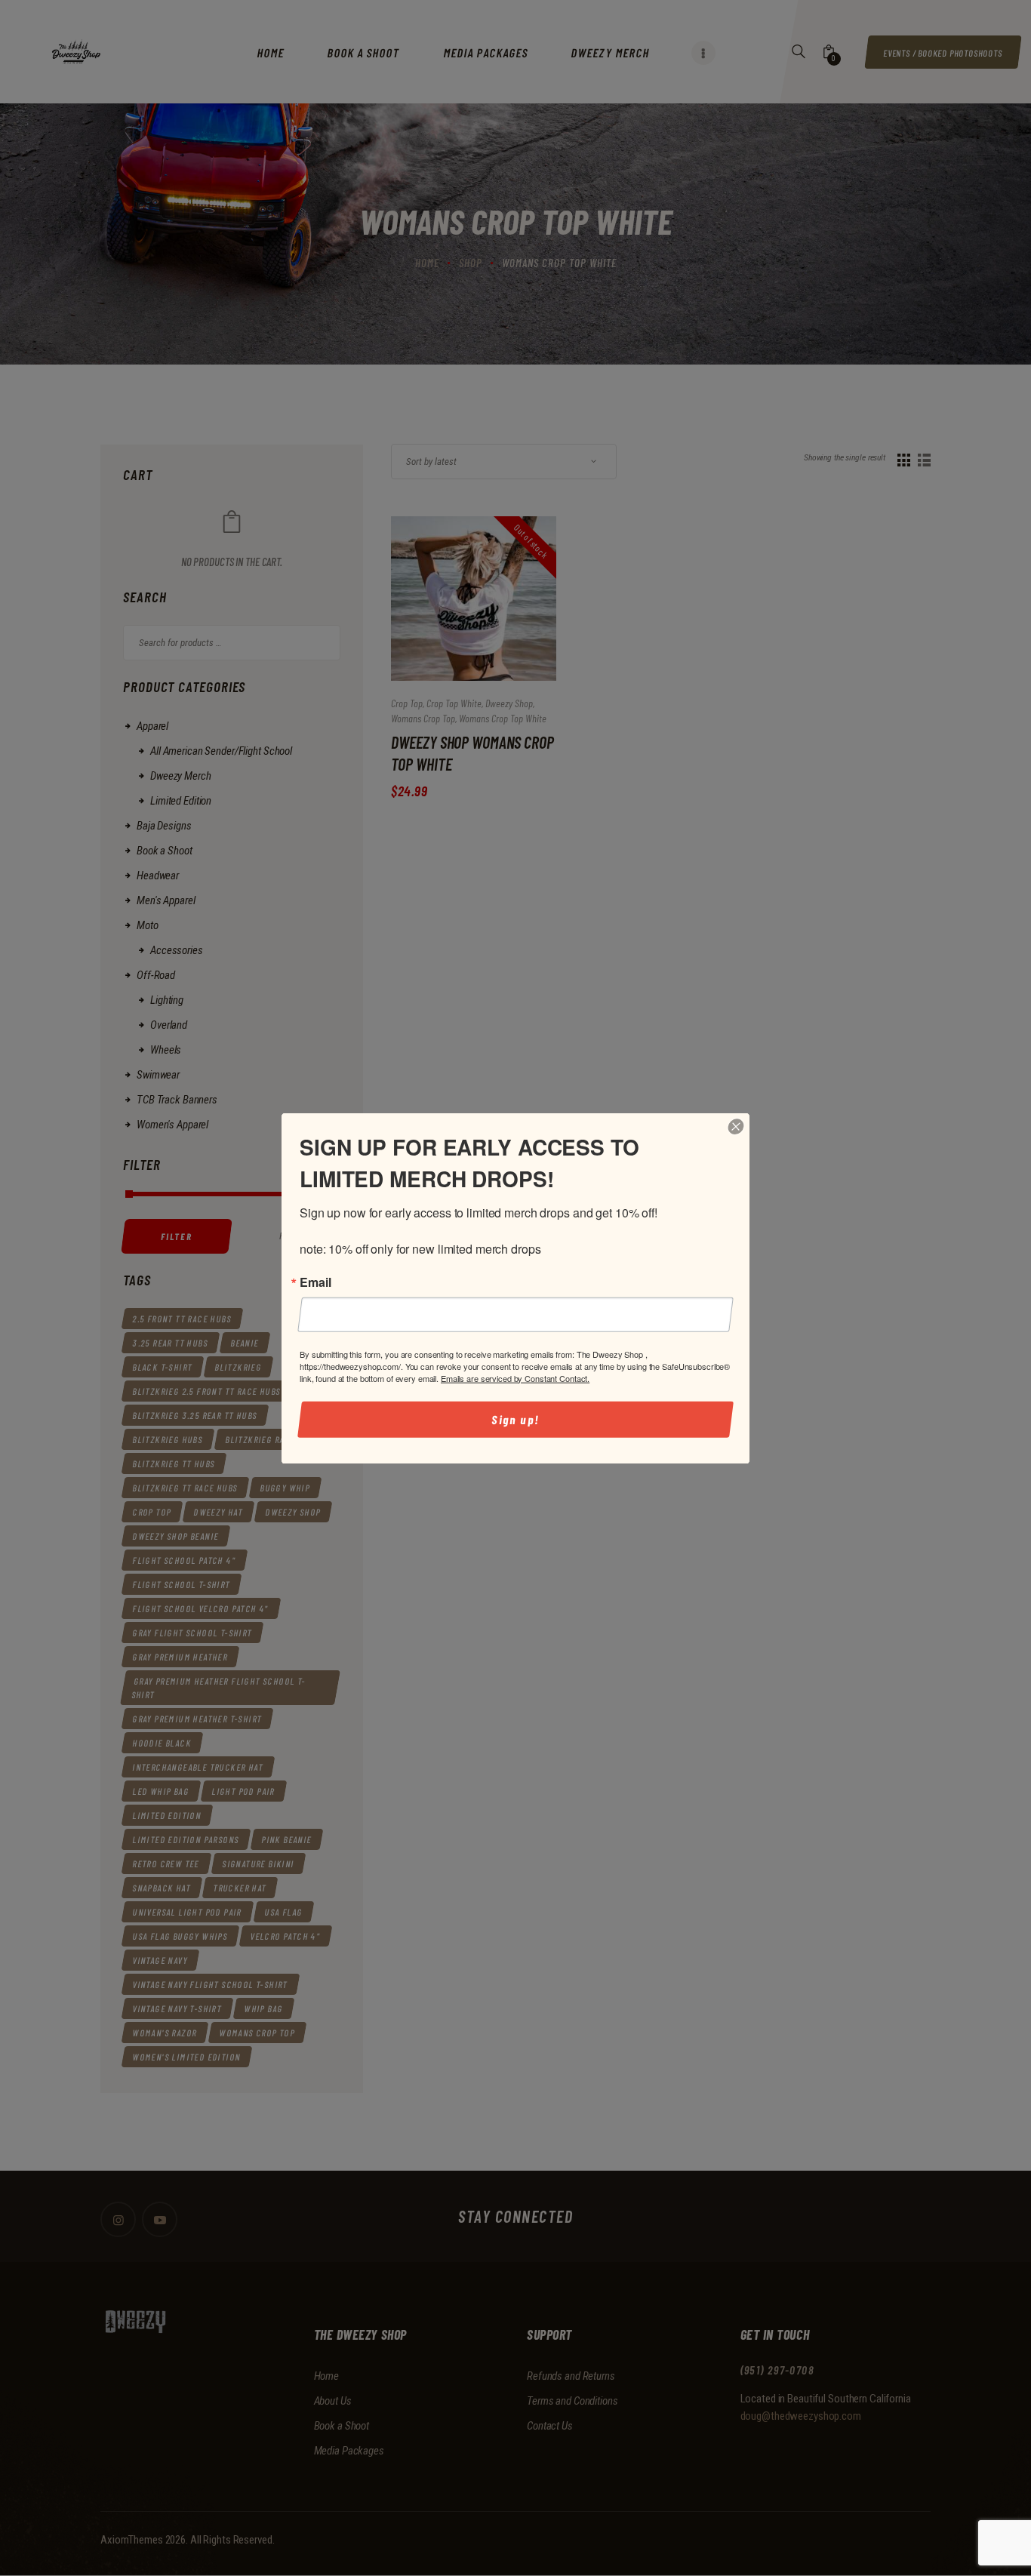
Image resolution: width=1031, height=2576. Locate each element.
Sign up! (516, 1419)
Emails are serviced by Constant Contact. (515, 1377)
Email (315, 1282)
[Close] (736, 1126)
